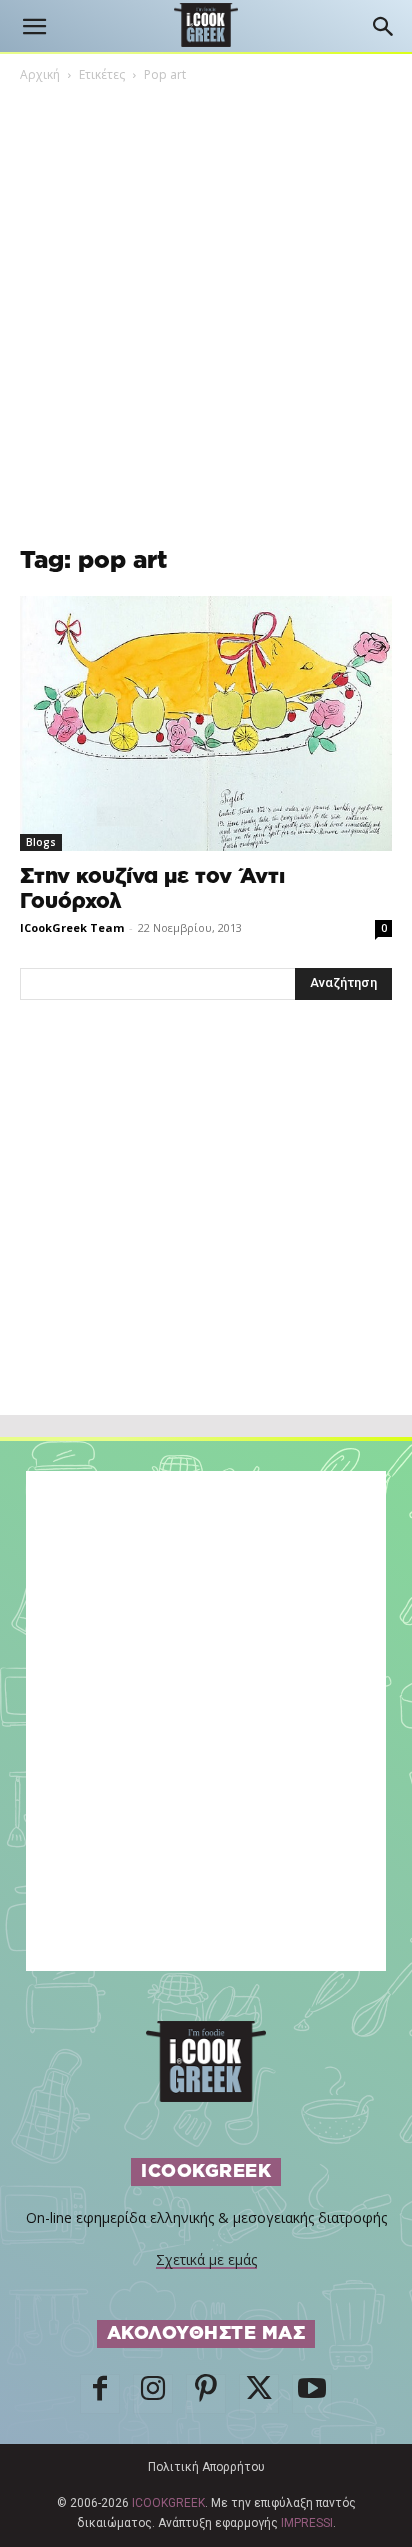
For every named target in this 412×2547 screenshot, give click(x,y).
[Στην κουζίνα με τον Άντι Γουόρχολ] (206, 723)
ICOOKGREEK (168, 2503)
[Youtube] (312, 2394)
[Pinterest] (206, 2394)
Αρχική (40, 74)
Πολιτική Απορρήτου (206, 2467)
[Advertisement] (206, 1251)
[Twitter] (259, 2394)
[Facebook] (100, 2394)
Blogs (41, 842)
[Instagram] (153, 2394)
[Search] (384, 27)
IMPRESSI (307, 2523)
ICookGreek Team (72, 927)
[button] (34, 27)
